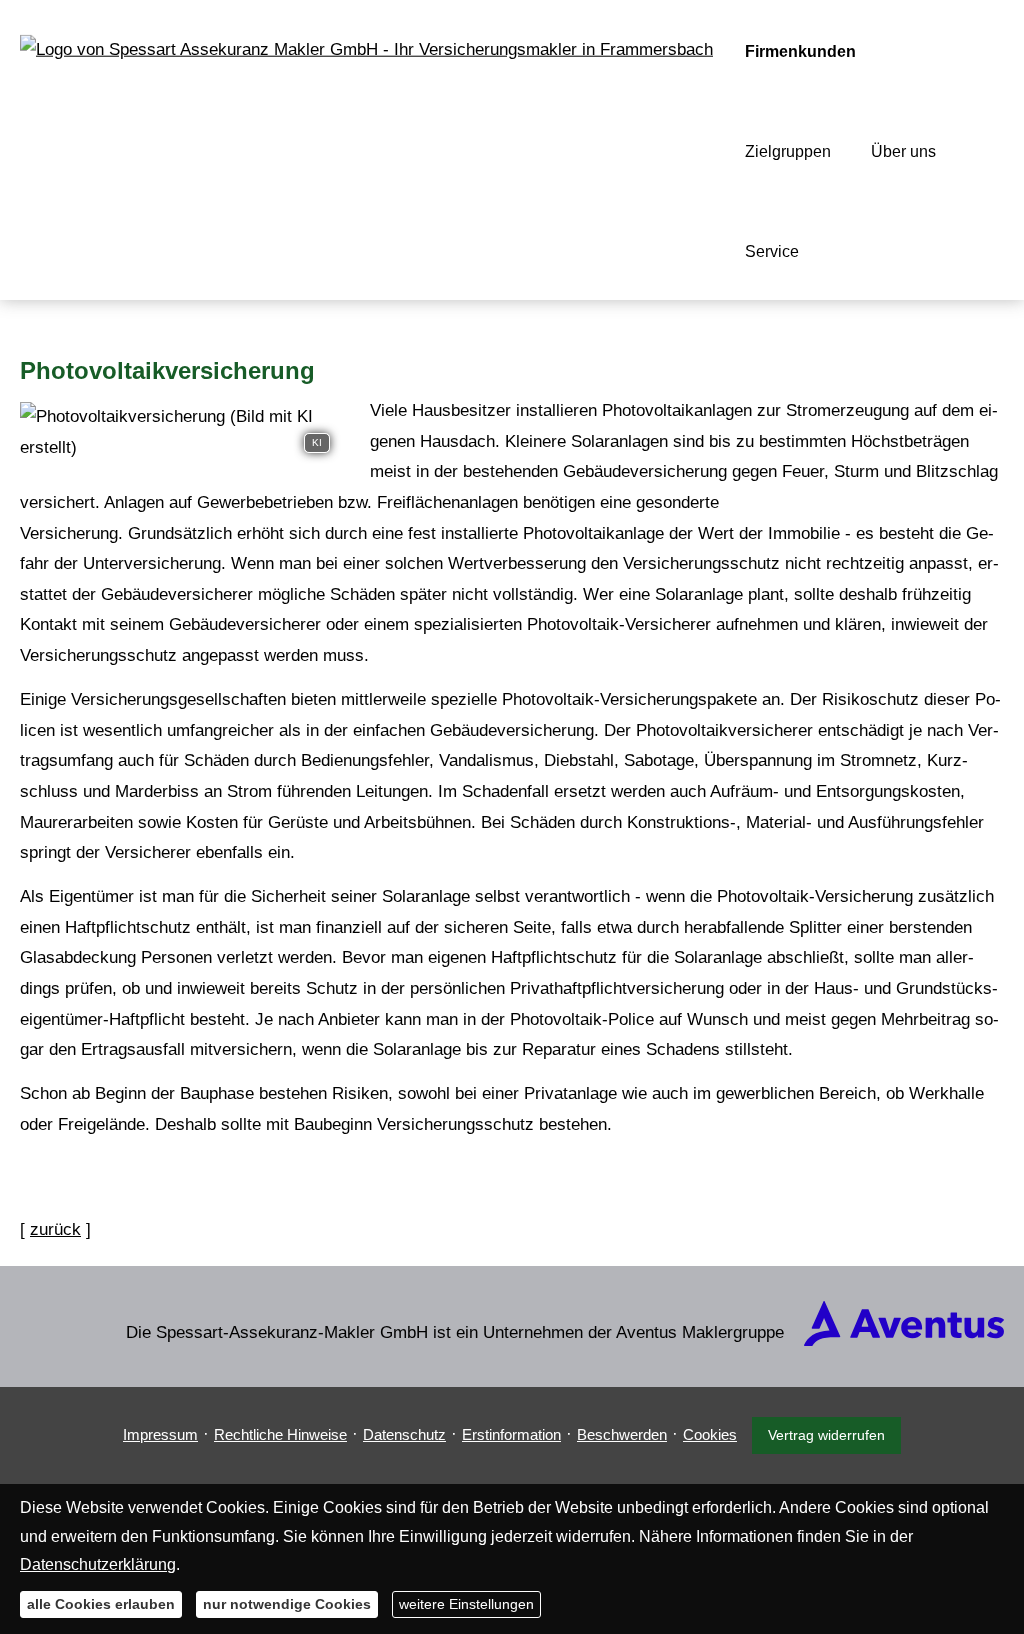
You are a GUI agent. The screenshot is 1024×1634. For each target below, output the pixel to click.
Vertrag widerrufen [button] (826, 1435)
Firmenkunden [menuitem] (800, 51)
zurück (55, 1229)
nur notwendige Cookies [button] (287, 1604)
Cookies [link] (710, 1434)
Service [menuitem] (772, 251)
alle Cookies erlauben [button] (101, 1604)
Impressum (160, 1434)
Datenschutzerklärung (98, 1564)
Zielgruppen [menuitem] (788, 151)
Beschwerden (622, 1434)
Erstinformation (511, 1434)
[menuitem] (844, 251)
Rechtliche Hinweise (280, 1434)
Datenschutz (404, 1434)
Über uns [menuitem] (903, 151)
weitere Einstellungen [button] (466, 1604)
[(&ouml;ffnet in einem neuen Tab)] (904, 1340)
